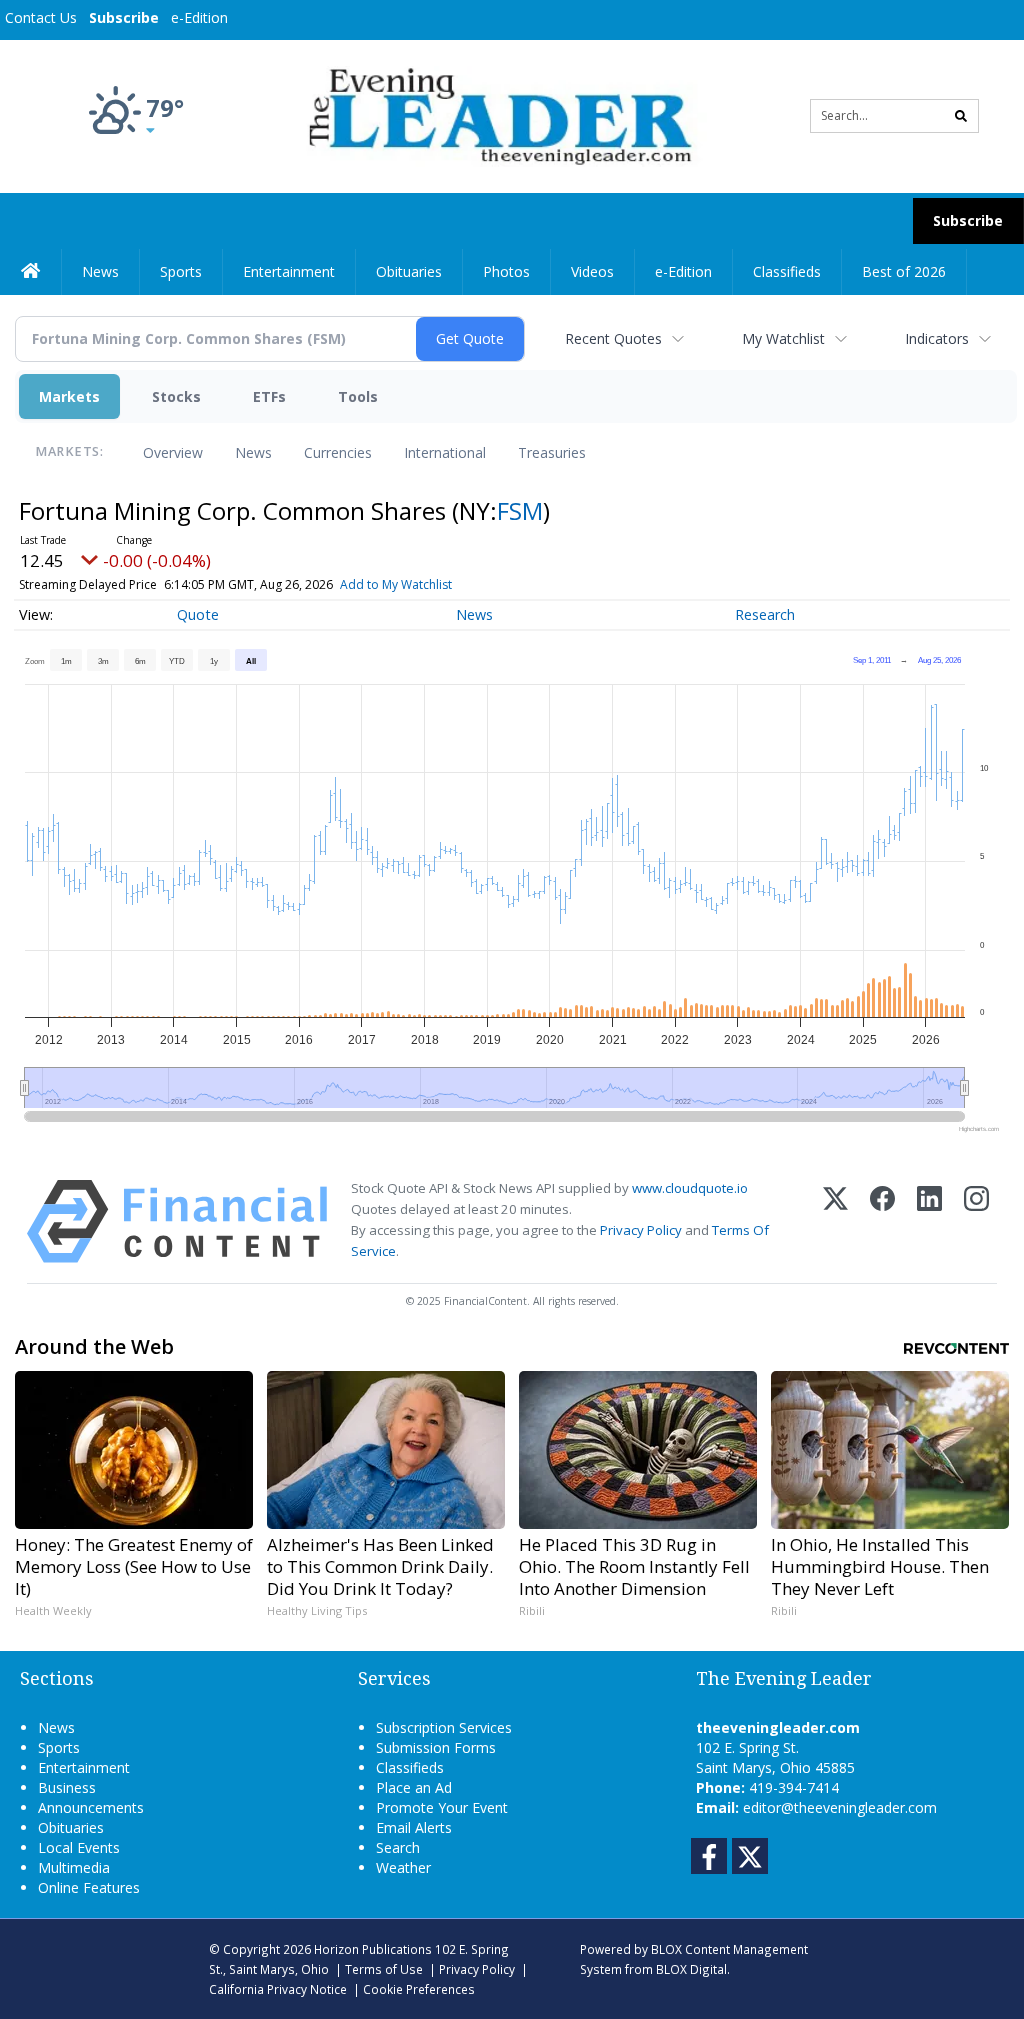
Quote (198, 614)
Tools (358, 396)
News (253, 452)
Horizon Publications (373, 1949)
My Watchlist (783, 338)
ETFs (269, 396)
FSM (520, 510)
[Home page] (496, 114)
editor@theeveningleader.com (840, 1807)
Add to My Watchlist (396, 584)
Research (765, 614)
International (445, 452)
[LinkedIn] (929, 1221)
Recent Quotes (613, 338)
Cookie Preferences (419, 1989)
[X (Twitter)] (835, 1221)
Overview (173, 452)
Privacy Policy (641, 1230)
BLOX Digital (691, 1969)
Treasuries (552, 452)
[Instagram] (976, 1221)
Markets (69, 396)
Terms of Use (384, 1969)
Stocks (176, 396)
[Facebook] (882, 1221)
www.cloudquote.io (690, 1188)
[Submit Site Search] (961, 116)
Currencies (338, 452)
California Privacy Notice (278, 1989)
